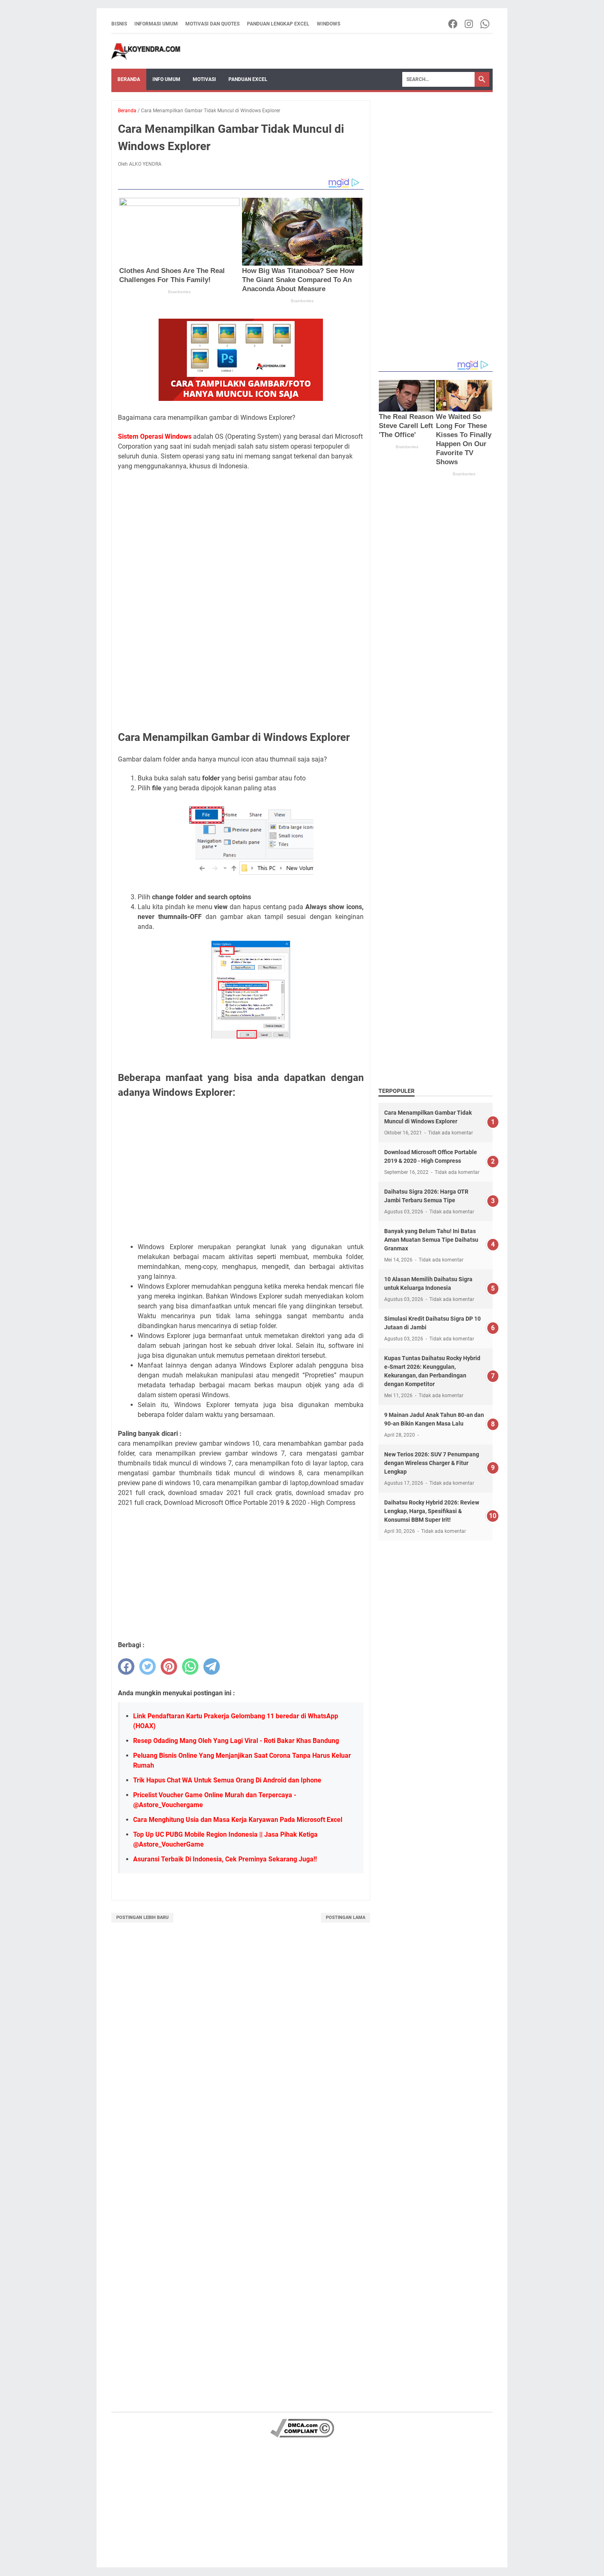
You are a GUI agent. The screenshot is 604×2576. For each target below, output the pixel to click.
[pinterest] (169, 1666)
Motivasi (204, 79)
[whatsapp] (190, 1666)
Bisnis (119, 24)
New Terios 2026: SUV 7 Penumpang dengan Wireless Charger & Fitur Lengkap (432, 1463)
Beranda (129, 79)
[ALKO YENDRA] (146, 51)
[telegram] (212, 1666)
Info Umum (166, 79)
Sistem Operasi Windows (155, 436)
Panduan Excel (248, 79)
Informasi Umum (156, 24)
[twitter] (148, 1666)
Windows (329, 24)
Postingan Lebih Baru (142, 1918)
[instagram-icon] (469, 24)
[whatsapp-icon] (485, 24)
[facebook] (126, 1666)
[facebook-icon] (453, 24)
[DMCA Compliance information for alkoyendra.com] (302, 2436)
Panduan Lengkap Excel (278, 24)
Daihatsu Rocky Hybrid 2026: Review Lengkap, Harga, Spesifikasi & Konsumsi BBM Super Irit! (432, 1511)
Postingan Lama (346, 1918)
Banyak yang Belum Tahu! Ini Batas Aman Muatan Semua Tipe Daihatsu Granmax (431, 1240)
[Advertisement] (241, 538)
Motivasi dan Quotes (212, 24)
